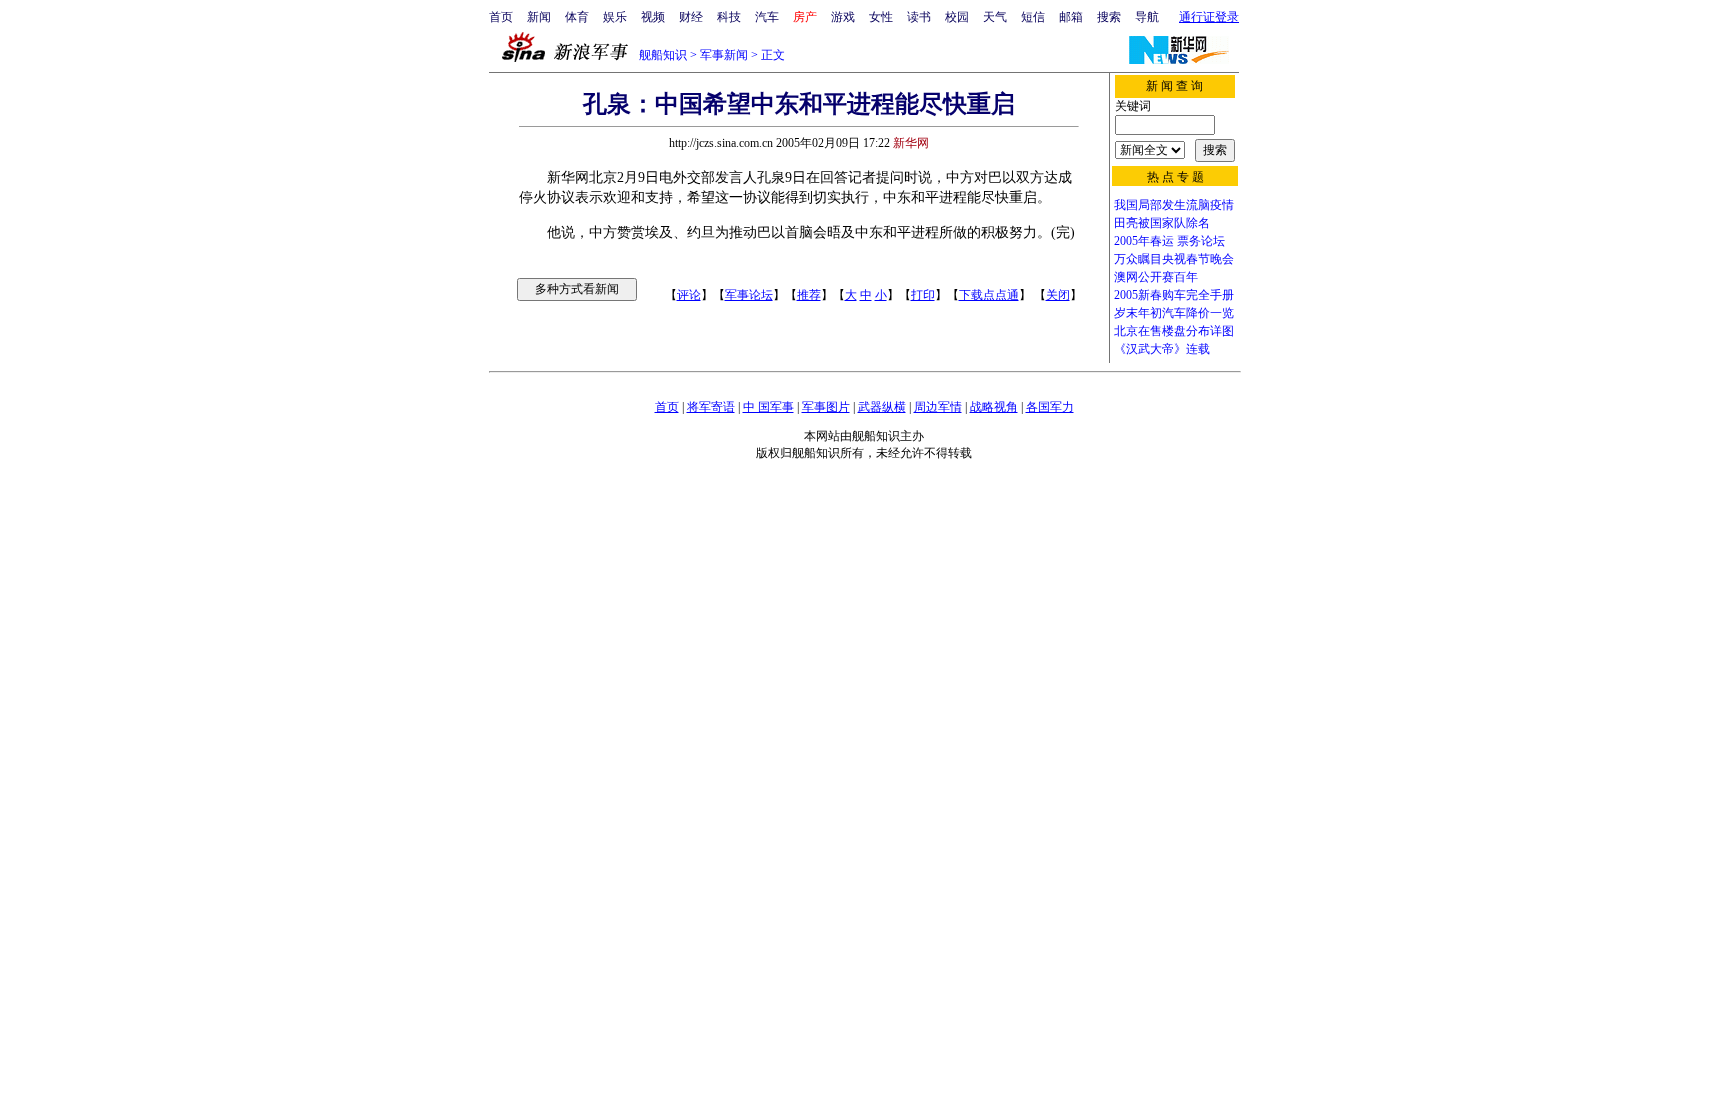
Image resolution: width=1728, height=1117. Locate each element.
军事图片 (826, 407)
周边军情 (938, 407)
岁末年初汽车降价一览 (1174, 313)
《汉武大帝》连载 (1162, 349)
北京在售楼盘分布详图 (1174, 331)
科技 (729, 17)
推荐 (809, 295)
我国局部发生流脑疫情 (1174, 205)
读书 (919, 17)
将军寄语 (711, 407)
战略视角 (994, 407)
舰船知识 (663, 55)
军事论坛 (749, 295)
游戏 (843, 17)
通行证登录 (1209, 17)
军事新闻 (724, 55)
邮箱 (1071, 17)
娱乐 (615, 17)
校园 (957, 17)
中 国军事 (768, 407)
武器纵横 (882, 407)
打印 (923, 295)
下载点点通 (989, 295)
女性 (881, 17)
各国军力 (1050, 407)
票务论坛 (1201, 241)
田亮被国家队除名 (1162, 223)
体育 (577, 17)
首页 (501, 17)
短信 (1033, 17)
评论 (689, 295)
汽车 (767, 17)
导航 (1147, 17)
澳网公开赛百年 (1156, 277)
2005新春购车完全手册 (1174, 295)
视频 (653, 17)
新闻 (539, 17)
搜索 (1109, 17)
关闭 (1058, 295)
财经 (691, 17)
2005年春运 (1144, 241)
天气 (995, 17)
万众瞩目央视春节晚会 (1174, 259)
